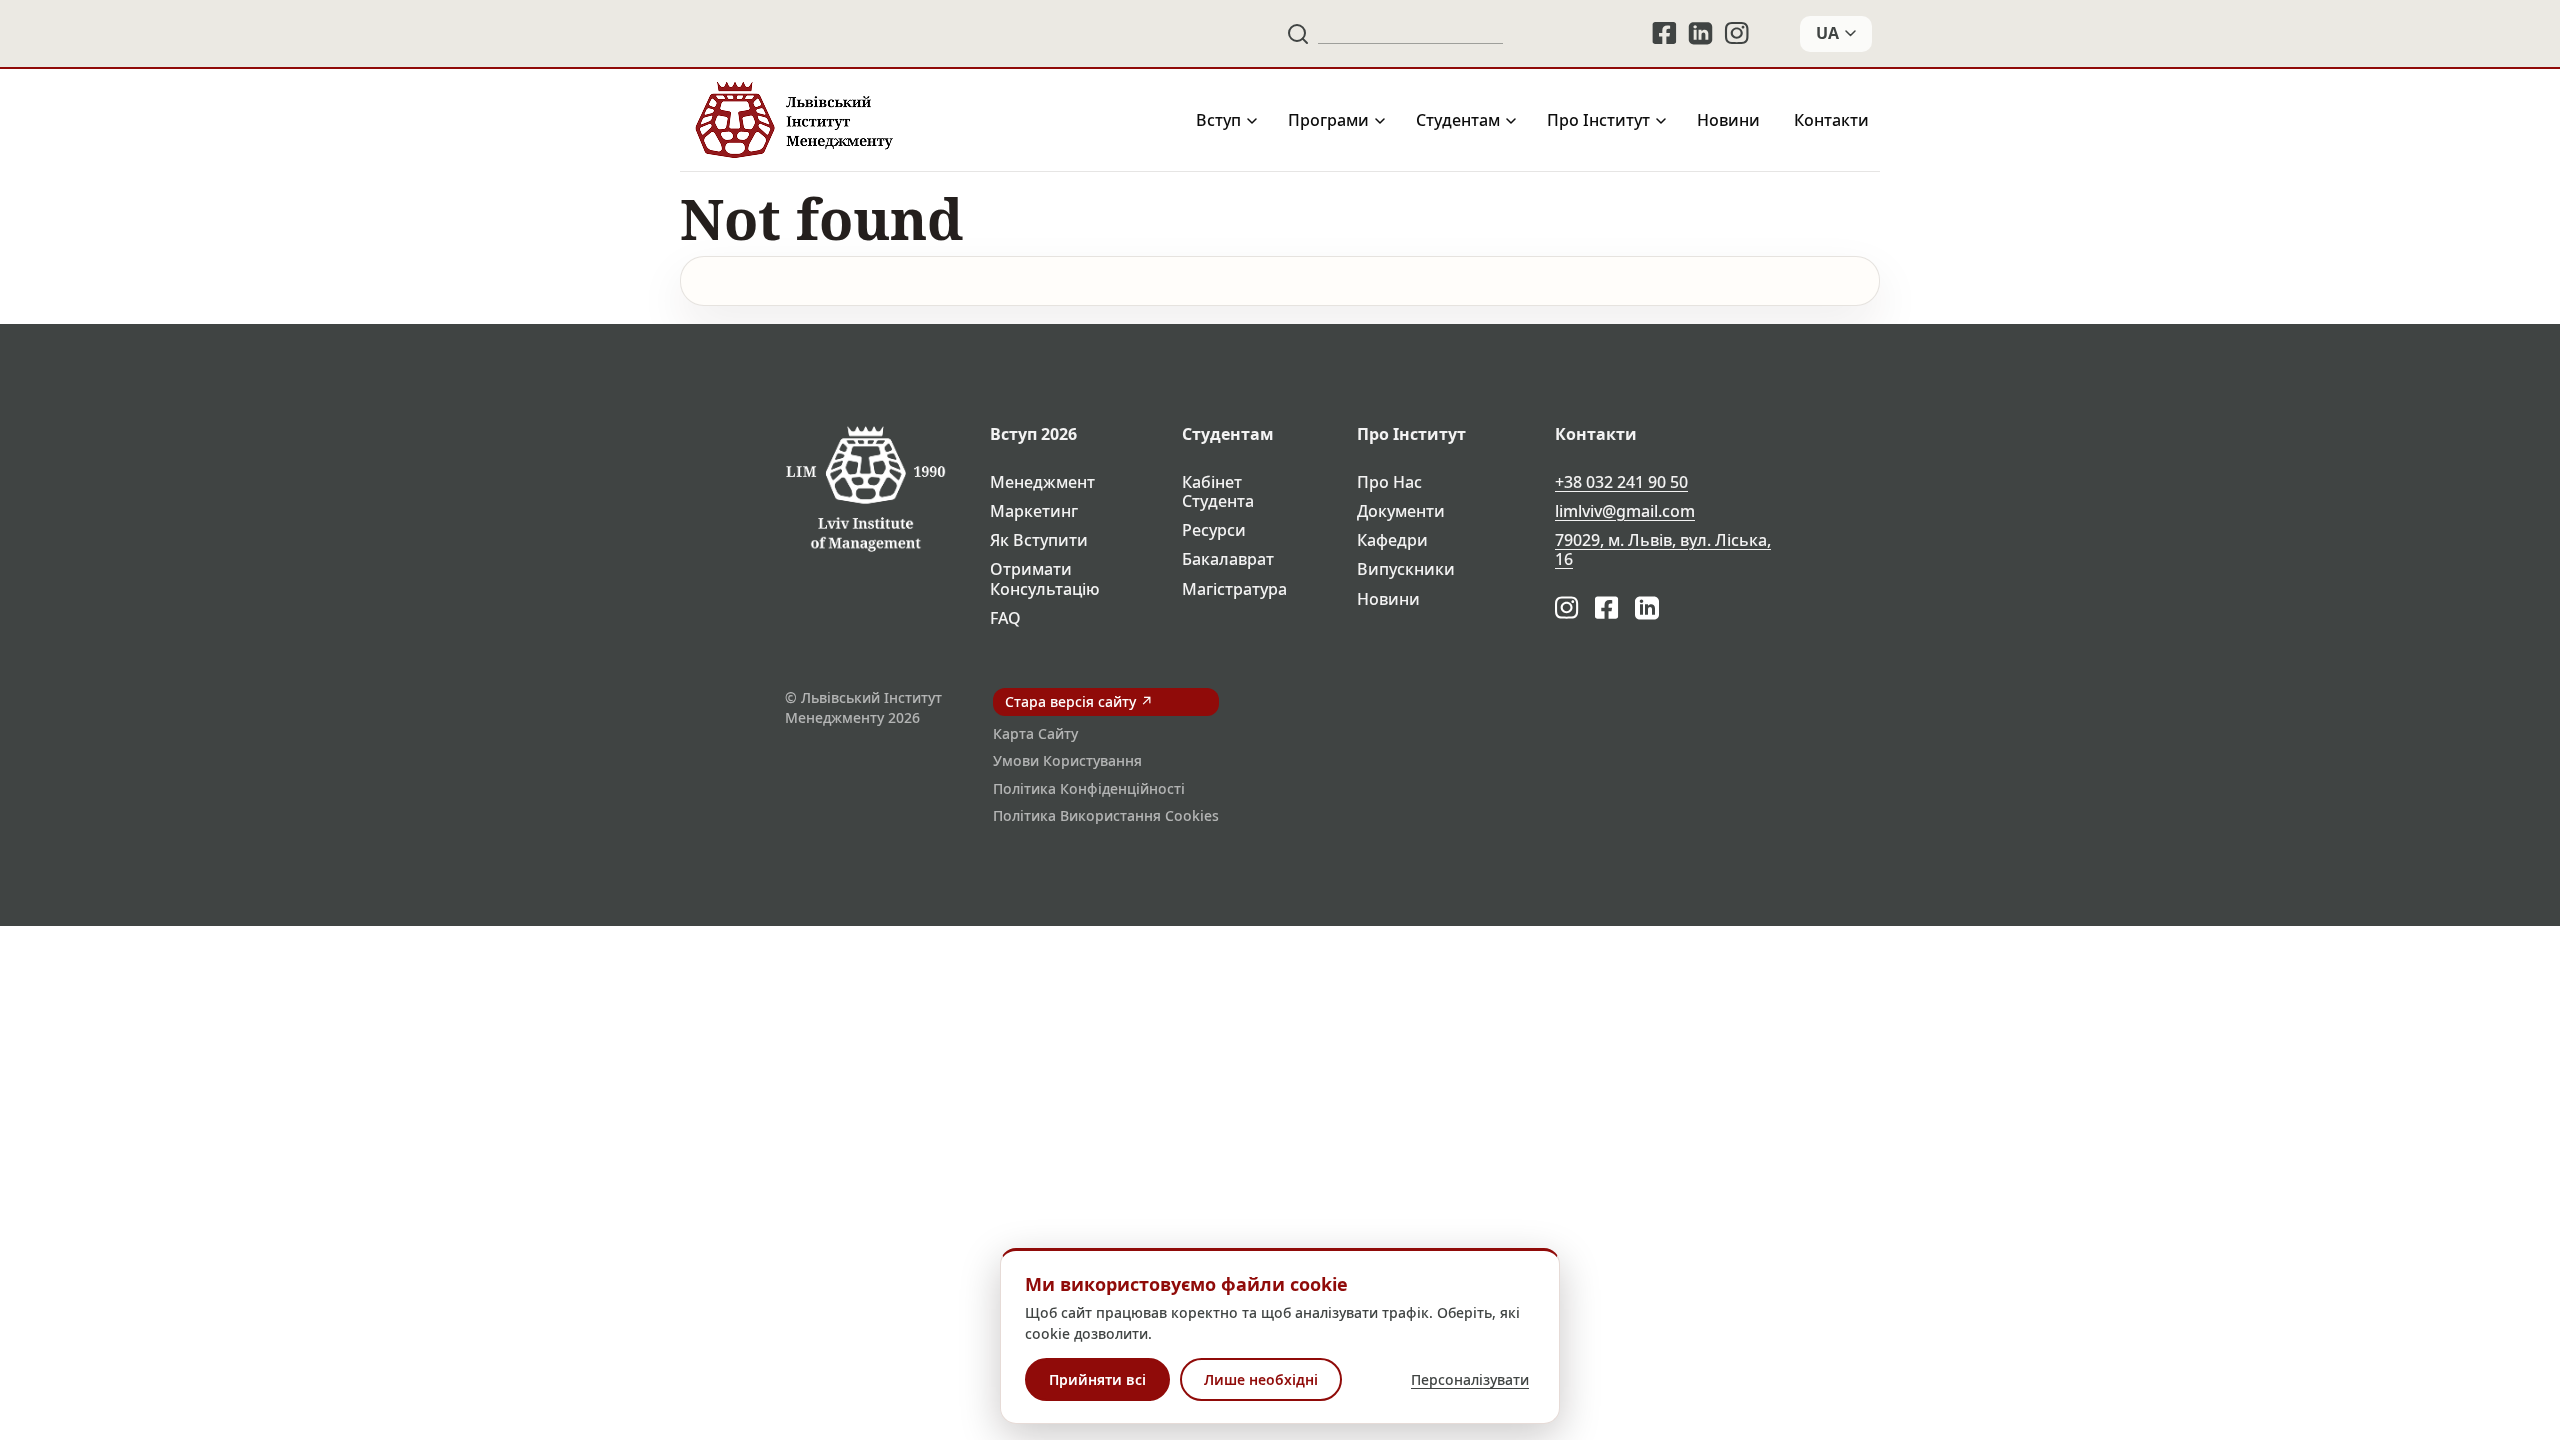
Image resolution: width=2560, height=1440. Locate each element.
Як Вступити (1039, 540)
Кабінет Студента (1218, 492)
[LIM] (792, 120)
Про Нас (1389, 482)
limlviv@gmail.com (1625, 511)
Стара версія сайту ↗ (1079, 701)
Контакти (1831, 120)
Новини (1728, 120)
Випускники (1406, 569)
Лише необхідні (1261, 1379)
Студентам (1458, 120)
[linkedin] (1701, 33)
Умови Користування (1067, 760)
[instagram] (1738, 33)
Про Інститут (1598, 120)
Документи (1401, 511)
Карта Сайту (1035, 733)
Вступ (1218, 120)
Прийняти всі (1097, 1379)
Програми (1328, 120)
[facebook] (1664, 33)
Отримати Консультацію (1045, 579)
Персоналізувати (1470, 1379)
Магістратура (1234, 589)
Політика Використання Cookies (1106, 815)
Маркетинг (1034, 511)
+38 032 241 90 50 (1621, 482)
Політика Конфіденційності (1089, 788)
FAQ (1005, 618)
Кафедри (1392, 540)
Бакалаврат (1228, 559)
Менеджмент (1042, 482)
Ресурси (1214, 530)
